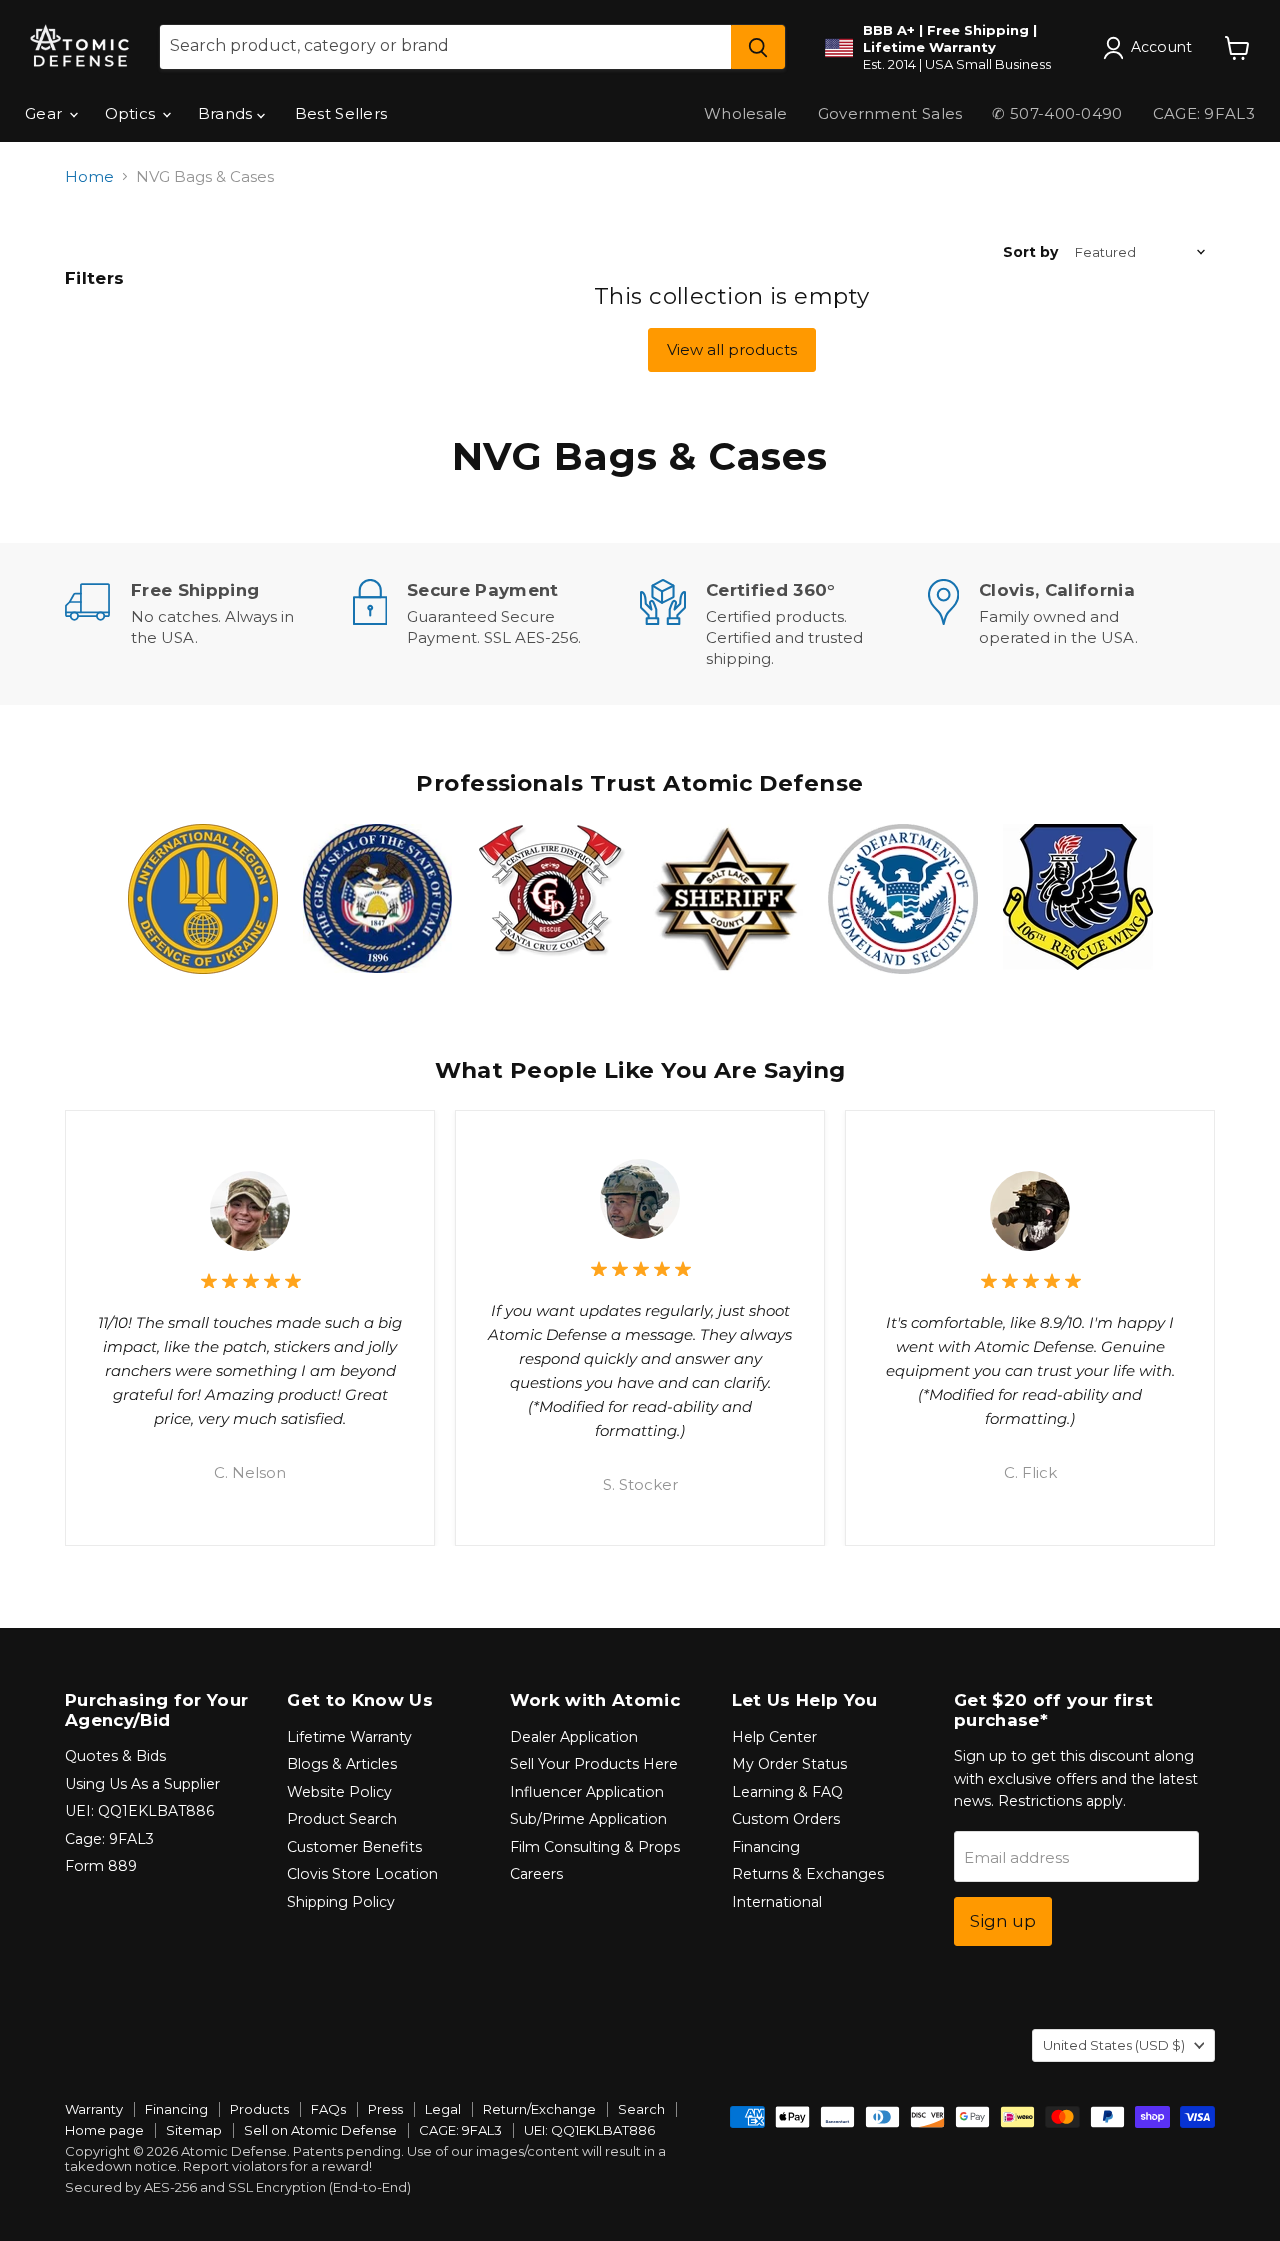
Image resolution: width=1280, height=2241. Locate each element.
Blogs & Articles (342, 1764)
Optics (132, 113)
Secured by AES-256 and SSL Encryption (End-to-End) (238, 2187)
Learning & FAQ (787, 1792)
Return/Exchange (539, 2109)
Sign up (1003, 1921)
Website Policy (339, 1792)
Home (89, 176)
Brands (227, 113)
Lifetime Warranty (349, 1737)
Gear (46, 113)
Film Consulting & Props (595, 1847)
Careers (536, 1874)
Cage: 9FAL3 (109, 1839)
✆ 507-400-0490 (1057, 113)
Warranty (94, 2109)
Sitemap (194, 2130)
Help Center (774, 1737)
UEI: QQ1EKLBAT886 (139, 1811)
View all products (732, 349)
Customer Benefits (354, 1847)
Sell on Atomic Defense (320, 2130)
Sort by (1030, 252)
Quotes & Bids (115, 1756)
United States (1114, 2045)
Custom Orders (786, 1819)
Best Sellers (341, 113)
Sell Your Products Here (594, 1764)
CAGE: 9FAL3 (1204, 113)
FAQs (328, 2109)
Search (641, 2109)
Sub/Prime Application (588, 1819)
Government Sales (890, 113)
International (777, 1902)
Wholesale (746, 113)
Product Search (342, 1819)
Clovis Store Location (362, 1874)
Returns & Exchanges (808, 1874)
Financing (766, 1847)
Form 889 (101, 1866)
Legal (443, 2109)
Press (385, 2109)
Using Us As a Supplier (142, 1784)
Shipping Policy (341, 1902)
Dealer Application (574, 1737)
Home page (104, 2130)
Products (259, 2109)
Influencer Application (587, 1792)
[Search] (758, 47)
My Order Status (789, 1764)
